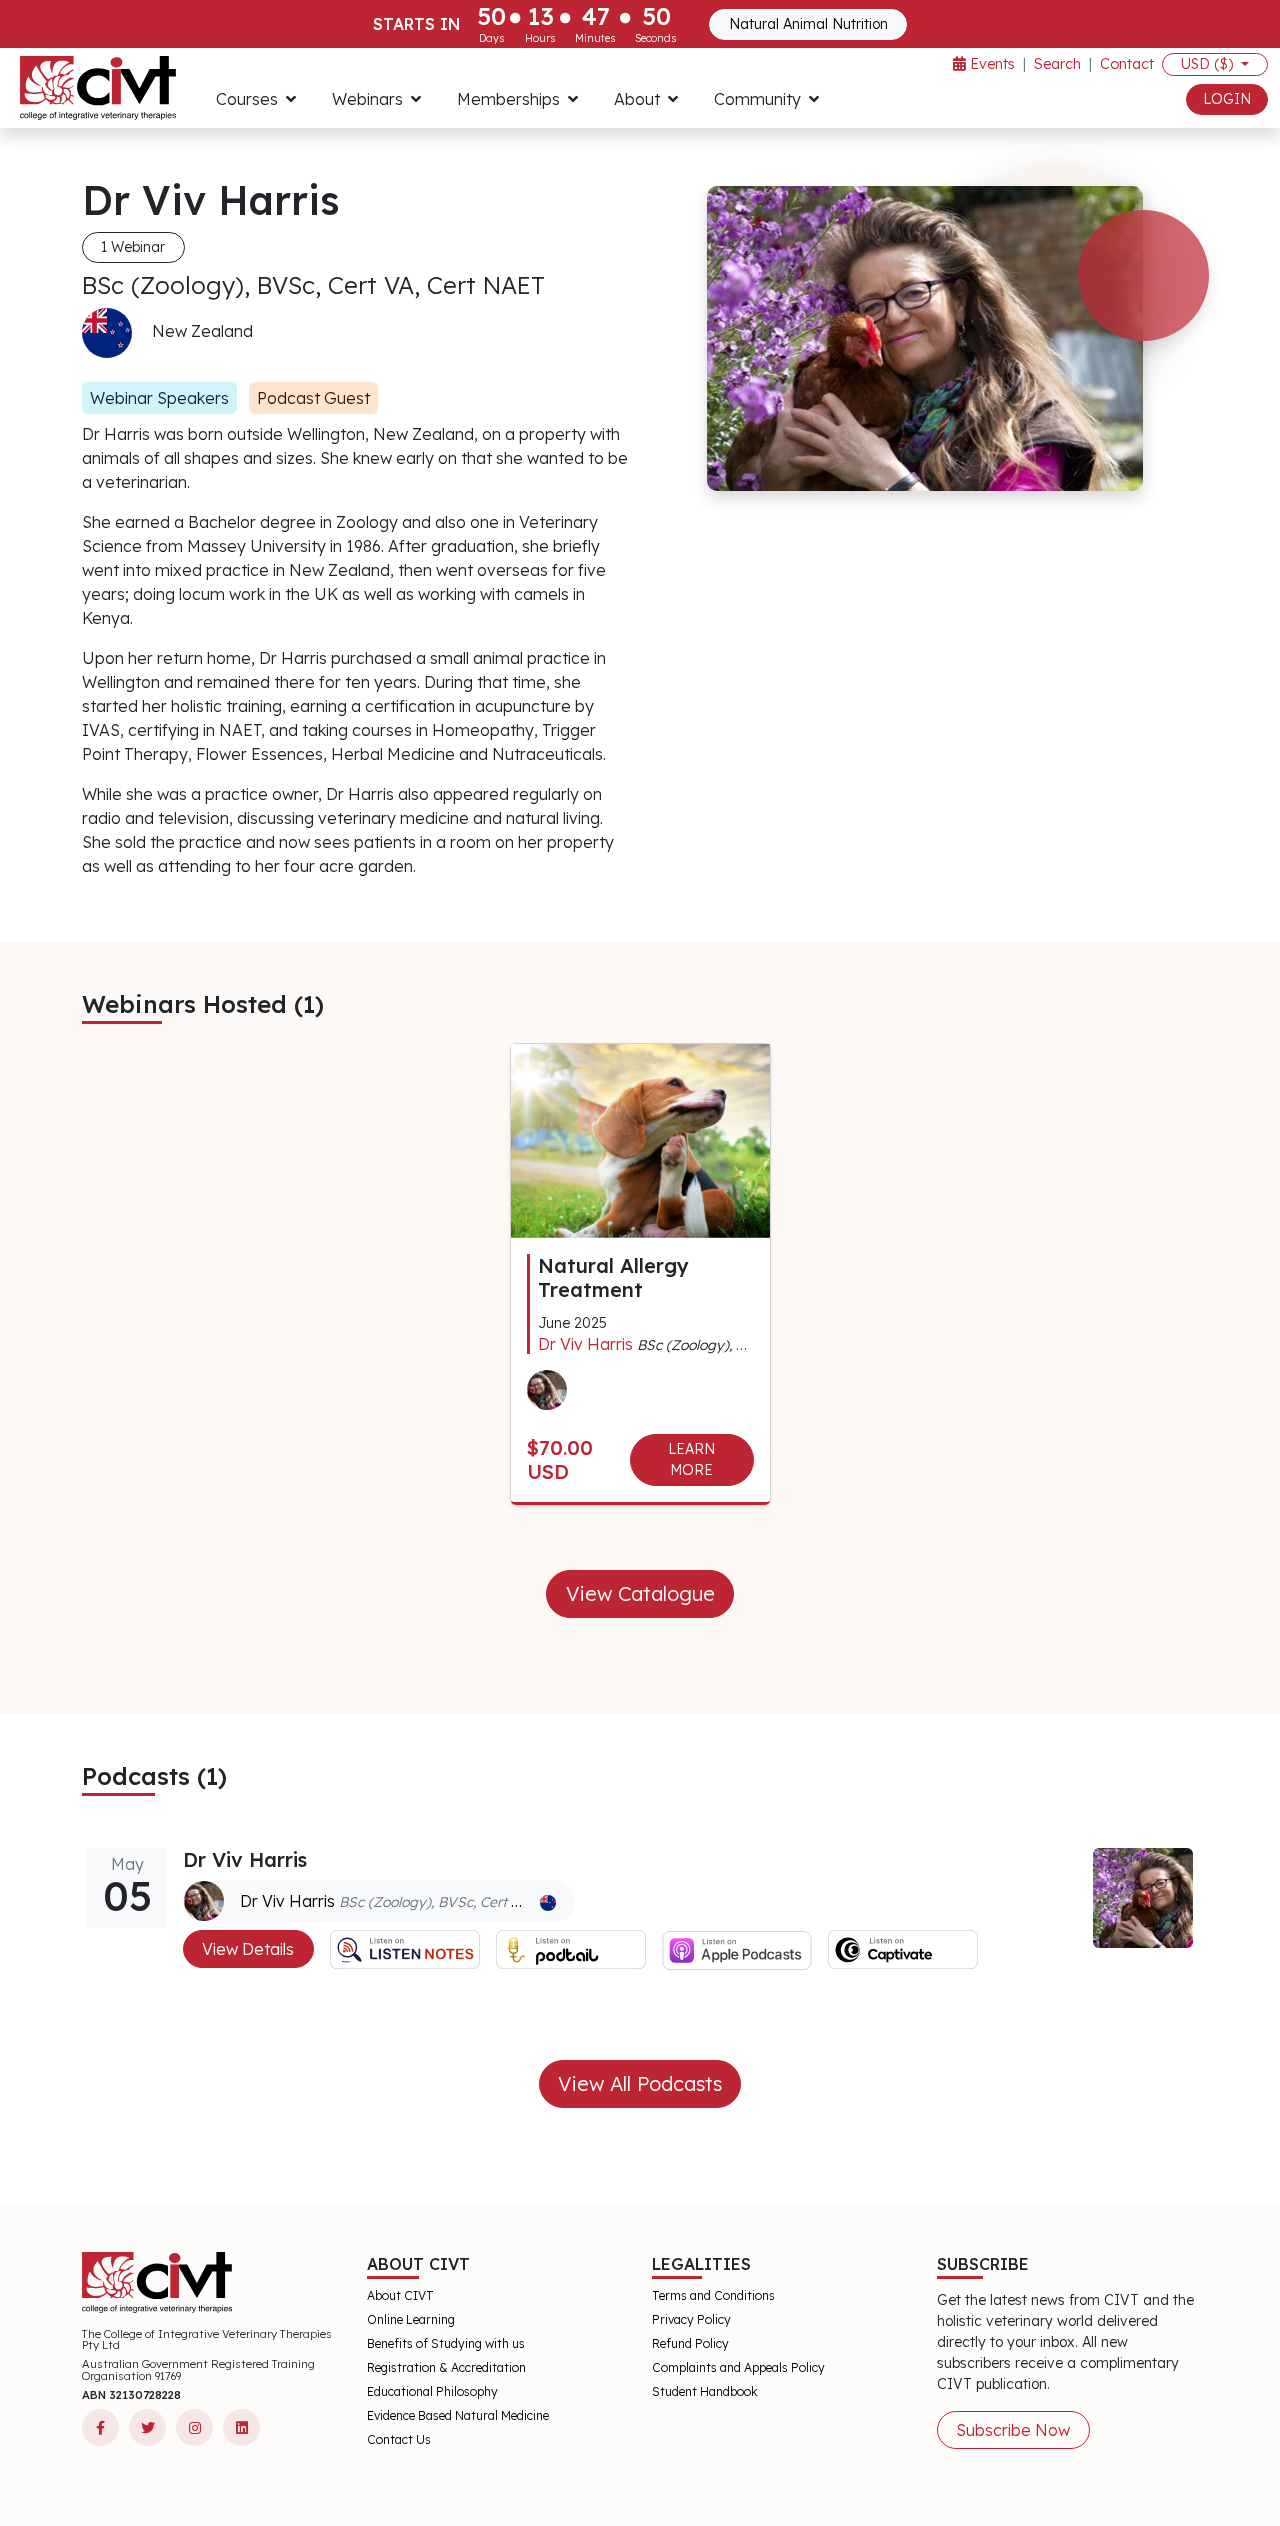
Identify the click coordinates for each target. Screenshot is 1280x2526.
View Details (248, 1949)
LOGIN (1227, 99)
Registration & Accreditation (446, 2367)
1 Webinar (133, 247)
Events (990, 64)
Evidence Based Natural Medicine (458, 2415)
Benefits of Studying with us (446, 2343)
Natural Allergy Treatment (613, 1277)
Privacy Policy (691, 2319)
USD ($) (1209, 64)
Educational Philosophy (432, 2391)
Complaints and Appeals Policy (738, 2367)
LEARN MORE (691, 1459)
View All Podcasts (640, 2083)
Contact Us (399, 2439)
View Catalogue (640, 1593)
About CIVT (400, 2295)
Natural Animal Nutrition (808, 24)
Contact (1127, 64)
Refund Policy (690, 2343)
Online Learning (411, 2319)
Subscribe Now (1013, 2430)
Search (1057, 64)
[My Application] (98, 88)
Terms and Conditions (713, 2295)
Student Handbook (705, 2391)
